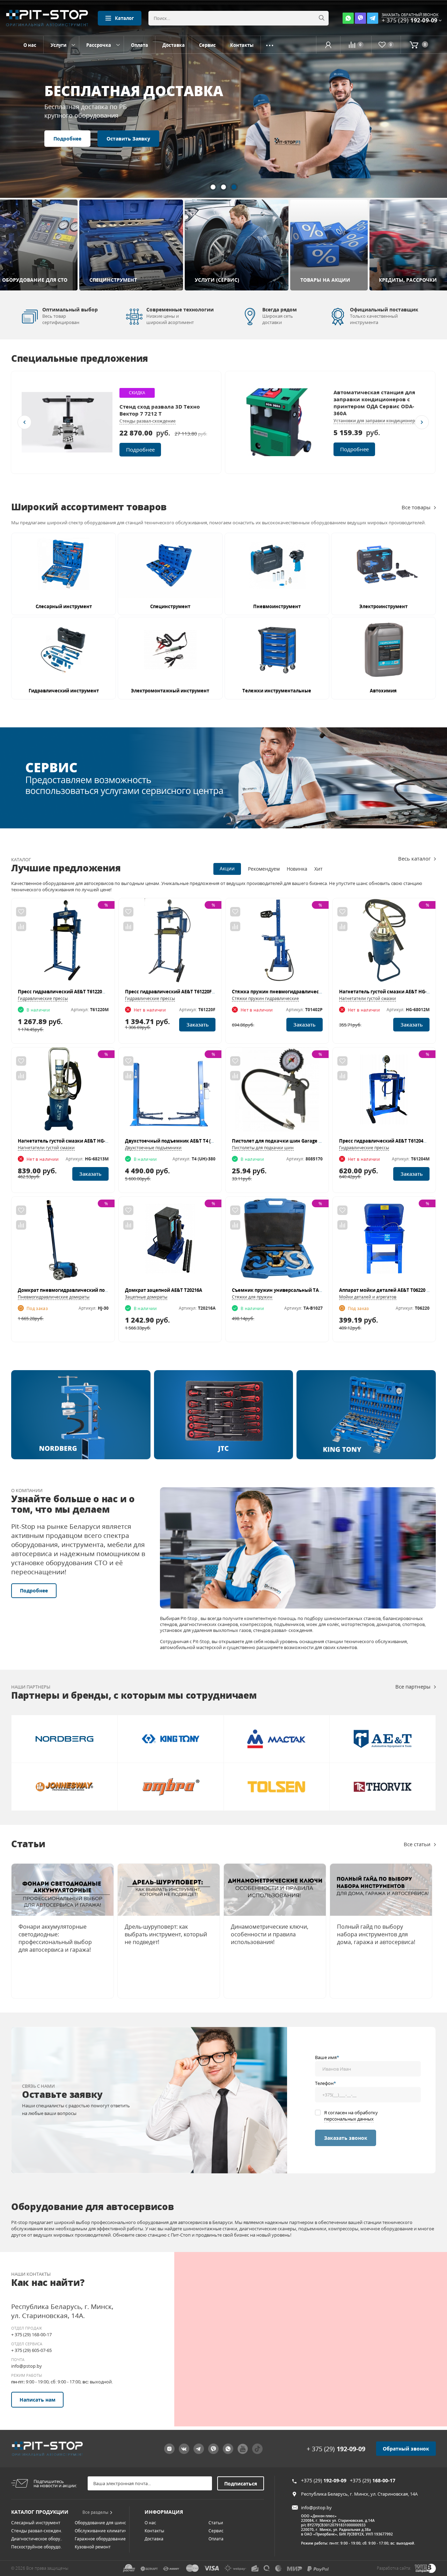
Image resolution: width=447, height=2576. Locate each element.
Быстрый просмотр (63, 944)
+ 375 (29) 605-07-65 (31, 2350)
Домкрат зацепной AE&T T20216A (164, 1290)
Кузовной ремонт (93, 2547)
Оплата (140, 45)
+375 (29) (324, 2480)
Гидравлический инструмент (64, 691)
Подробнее (67, 110)
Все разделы (95, 2512)
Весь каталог (414, 858)
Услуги (58, 45)
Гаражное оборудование (100, 2539)
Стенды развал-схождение (148, 421)
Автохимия (383, 691)
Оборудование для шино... (102, 2523)
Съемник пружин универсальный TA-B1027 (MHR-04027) (297, 1290)
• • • (270, 45)
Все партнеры (413, 1686)
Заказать (197, 1025)
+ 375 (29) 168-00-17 (31, 2334)
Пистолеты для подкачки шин (263, 1148)
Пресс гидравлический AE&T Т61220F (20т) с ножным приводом (199, 992)
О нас (30, 45)
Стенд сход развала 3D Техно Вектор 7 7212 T (160, 410)
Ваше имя (327, 2057)
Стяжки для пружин (252, 1297)
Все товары (416, 507)
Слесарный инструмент (64, 606)
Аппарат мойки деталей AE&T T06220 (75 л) (389, 1290)
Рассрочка (99, 45)
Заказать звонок (346, 2138)
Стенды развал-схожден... (38, 2531)
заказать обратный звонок (410, 15)
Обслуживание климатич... (102, 2531)
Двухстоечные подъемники (153, 1148)
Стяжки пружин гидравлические (265, 998)
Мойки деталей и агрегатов (368, 1297)
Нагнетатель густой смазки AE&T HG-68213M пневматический (91, 1141)
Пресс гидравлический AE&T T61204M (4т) (388, 1141)
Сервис (207, 45)
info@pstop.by (27, 2366)
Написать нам (38, 2400)
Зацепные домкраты (146, 1297)
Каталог (124, 18)
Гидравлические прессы (43, 998)
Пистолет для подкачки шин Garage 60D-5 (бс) (286, 1141)
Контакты (242, 45)
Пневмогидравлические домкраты (54, 1297)
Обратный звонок (406, 2449)
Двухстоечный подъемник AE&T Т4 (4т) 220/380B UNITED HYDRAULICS (205, 1141)
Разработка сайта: (394, 2568)
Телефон (325, 2083)
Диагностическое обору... (37, 2539)
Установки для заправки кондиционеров (377, 421)
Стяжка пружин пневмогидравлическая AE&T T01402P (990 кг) (304, 992)
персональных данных (349, 2119)
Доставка (174, 45)
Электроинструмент (383, 606)
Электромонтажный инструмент (170, 691)
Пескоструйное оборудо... (37, 2547)
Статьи (216, 2523)
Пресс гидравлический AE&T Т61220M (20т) (68, 992)
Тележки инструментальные (277, 691)
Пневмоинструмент (277, 606)
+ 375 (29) (336, 2449)
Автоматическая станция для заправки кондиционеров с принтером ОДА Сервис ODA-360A (374, 403)
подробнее (140, 449)
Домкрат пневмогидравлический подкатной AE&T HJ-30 (84, 1290)
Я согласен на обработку (351, 2116)
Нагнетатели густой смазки (368, 998)
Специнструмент (170, 606)
